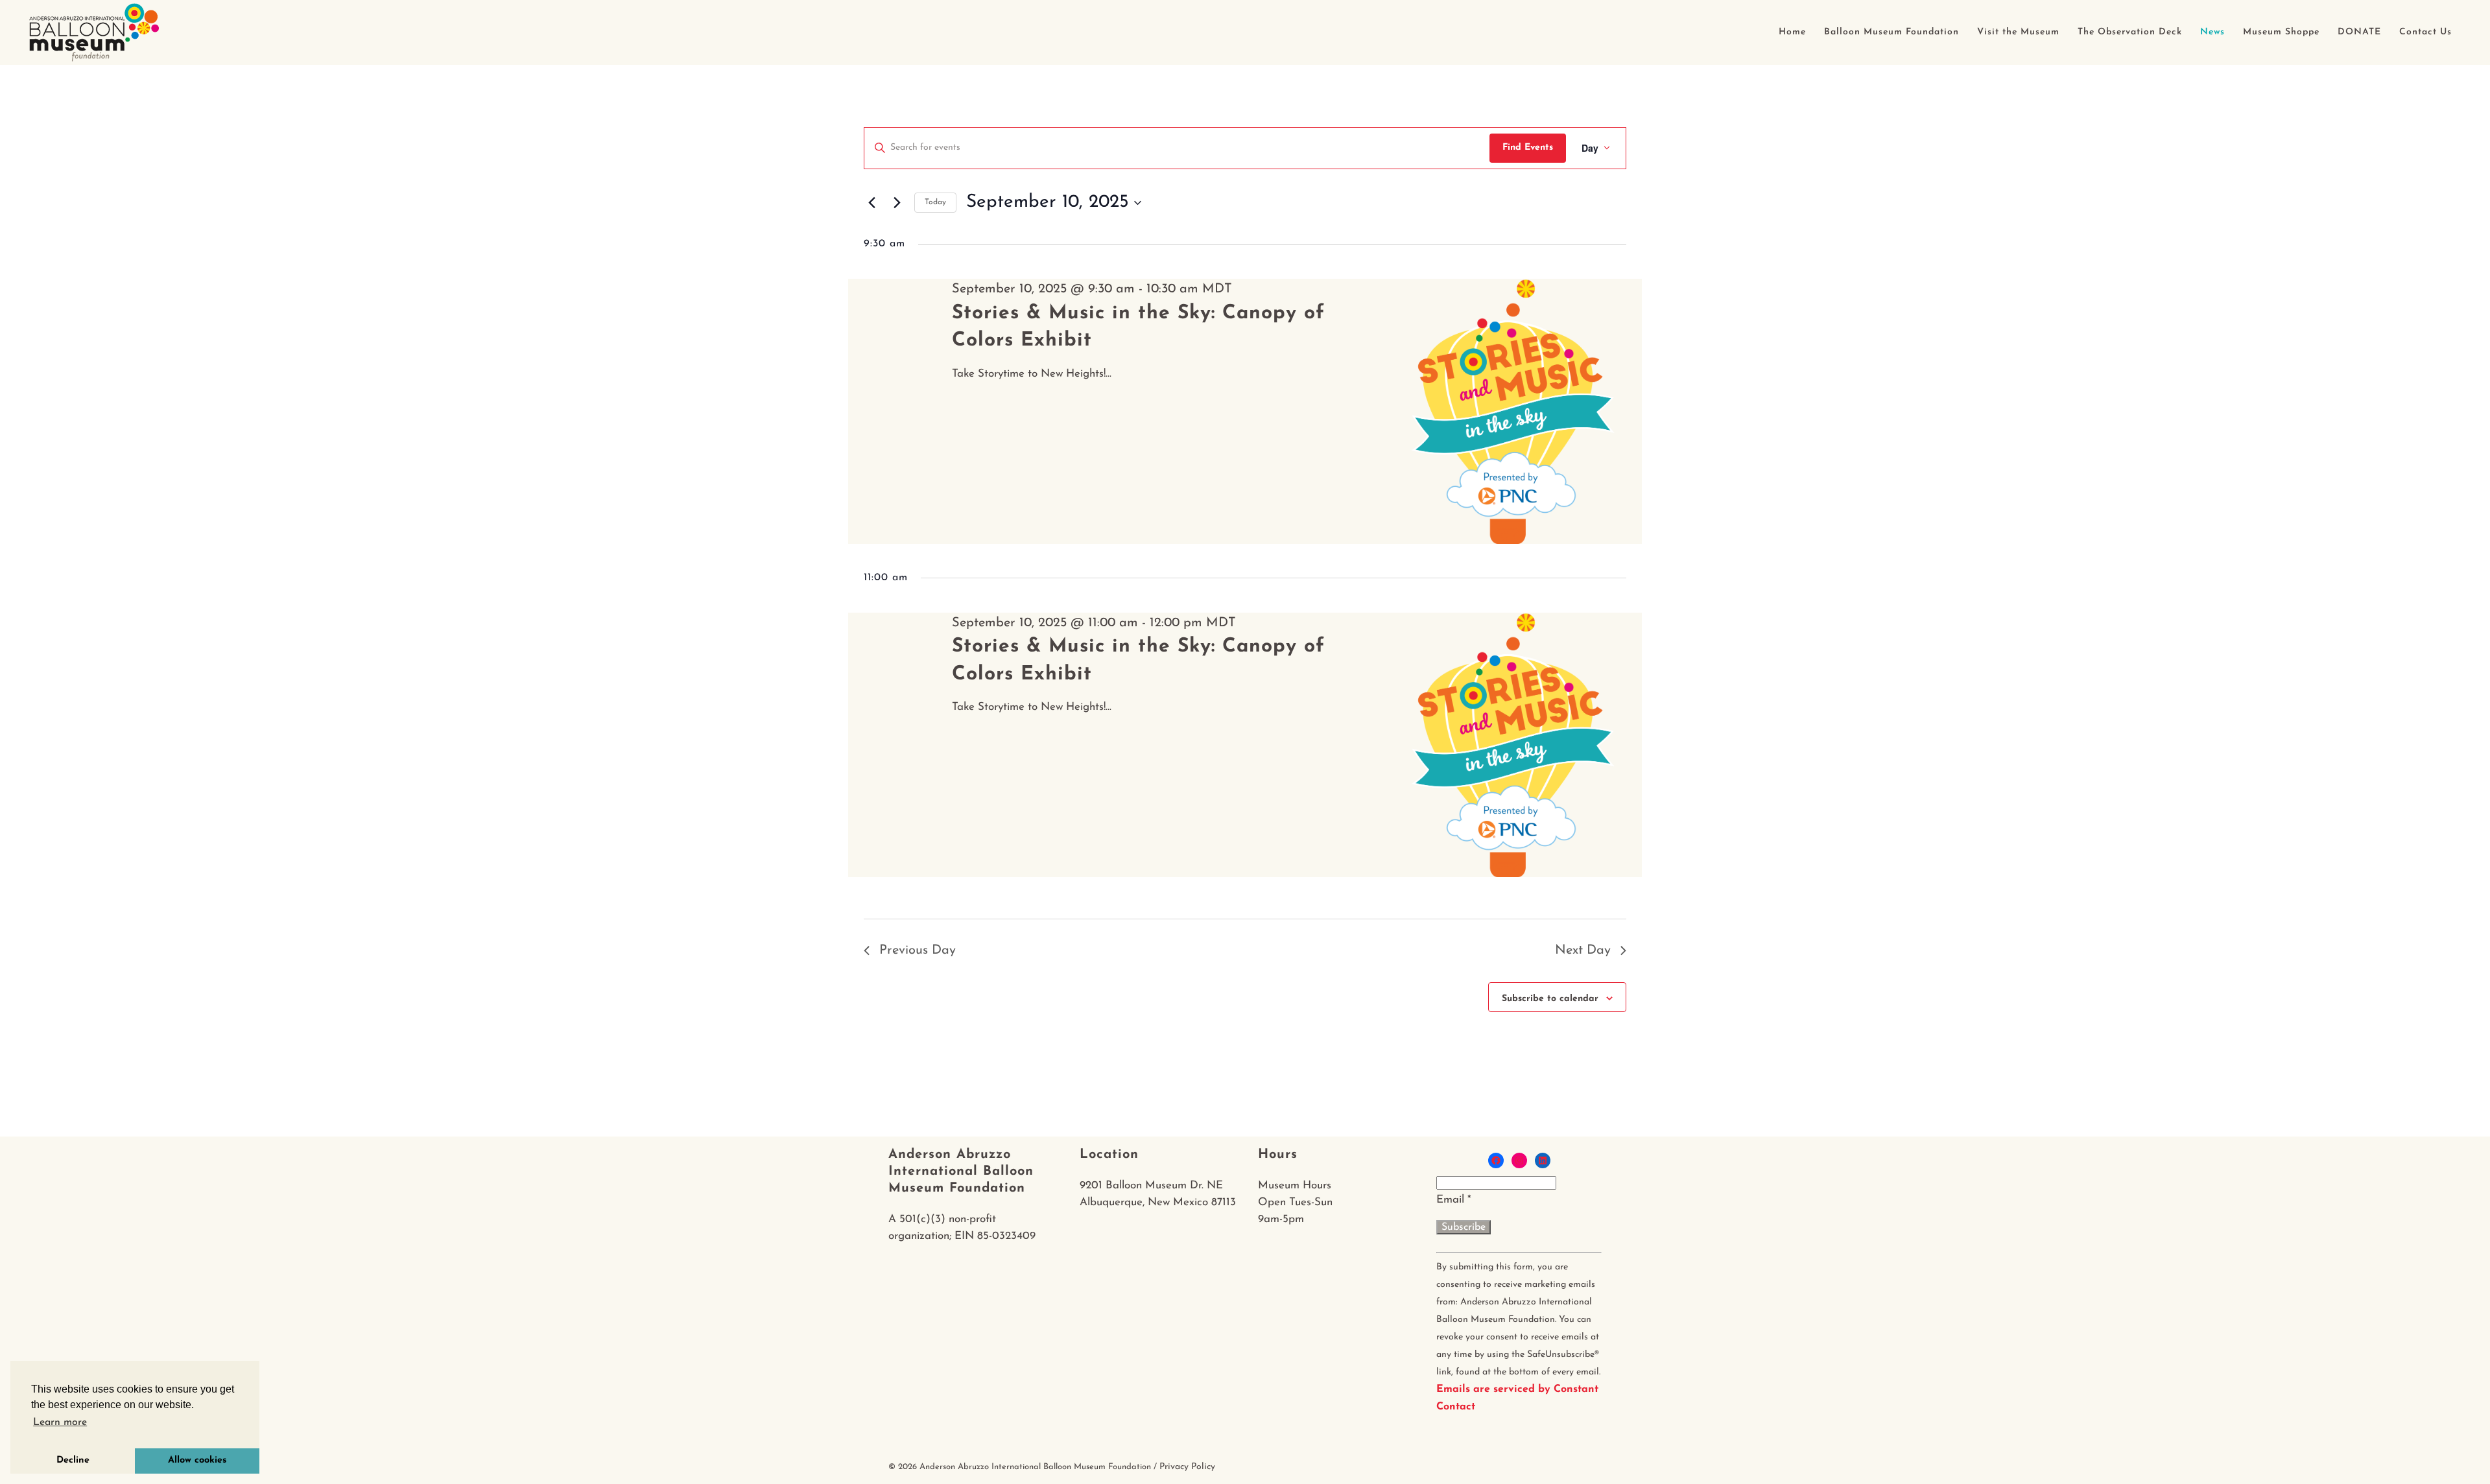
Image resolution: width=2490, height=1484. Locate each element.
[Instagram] (1519, 1160)
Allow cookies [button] (197, 1460)
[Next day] (897, 203)
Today (935, 202)
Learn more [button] (60, 1422)
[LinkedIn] (1543, 1160)
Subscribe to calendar (1550, 999)
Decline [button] (73, 1460)
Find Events (1528, 147)
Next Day (1583, 950)
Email (1454, 1200)
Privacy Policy (1187, 1467)
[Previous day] (871, 203)
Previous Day (918, 950)
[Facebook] (1496, 1160)
